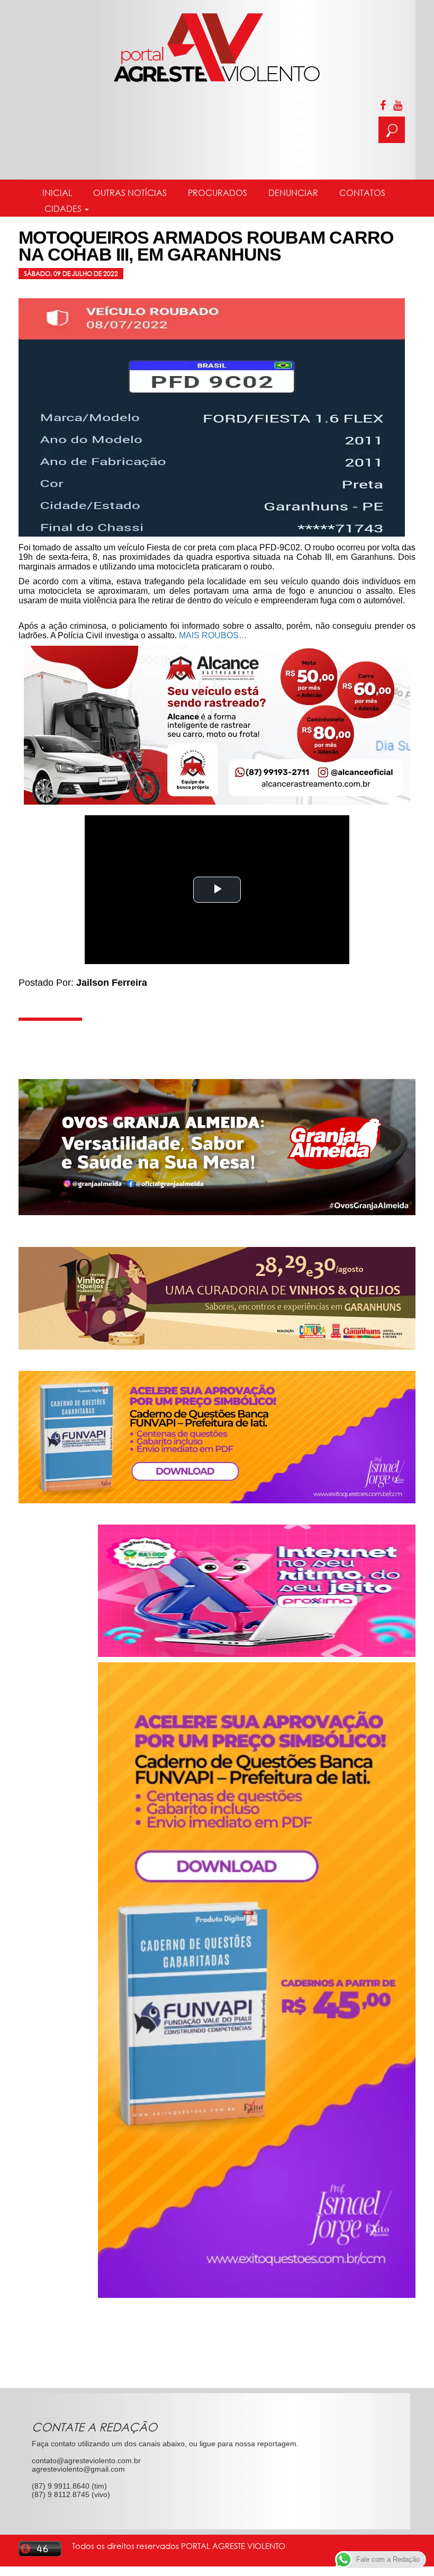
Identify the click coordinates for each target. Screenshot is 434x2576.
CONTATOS (362, 193)
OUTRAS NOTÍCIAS (130, 193)
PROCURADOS (218, 193)
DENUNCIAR (293, 193)
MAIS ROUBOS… (213, 635)
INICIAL (57, 193)
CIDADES (63, 209)
